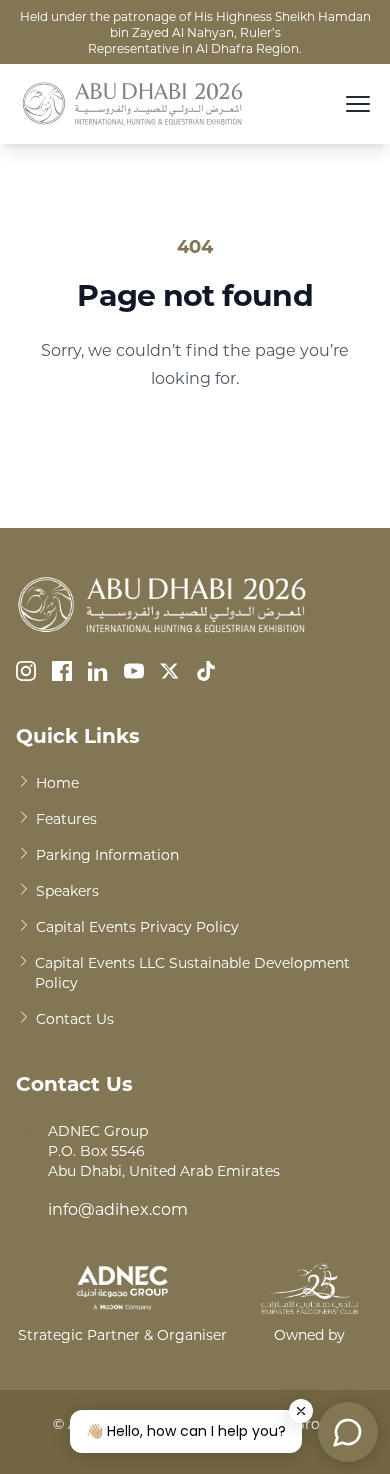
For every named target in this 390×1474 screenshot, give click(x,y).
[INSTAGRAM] (26, 671)
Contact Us (75, 1018)
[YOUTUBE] (134, 671)
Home (57, 782)
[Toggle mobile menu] (358, 104)
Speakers (67, 890)
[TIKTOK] (206, 671)
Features (66, 818)
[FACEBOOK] (62, 671)
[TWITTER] (170, 671)
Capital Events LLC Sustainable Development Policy (192, 972)
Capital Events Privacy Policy (137, 926)
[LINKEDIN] (98, 671)
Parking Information (107, 854)
